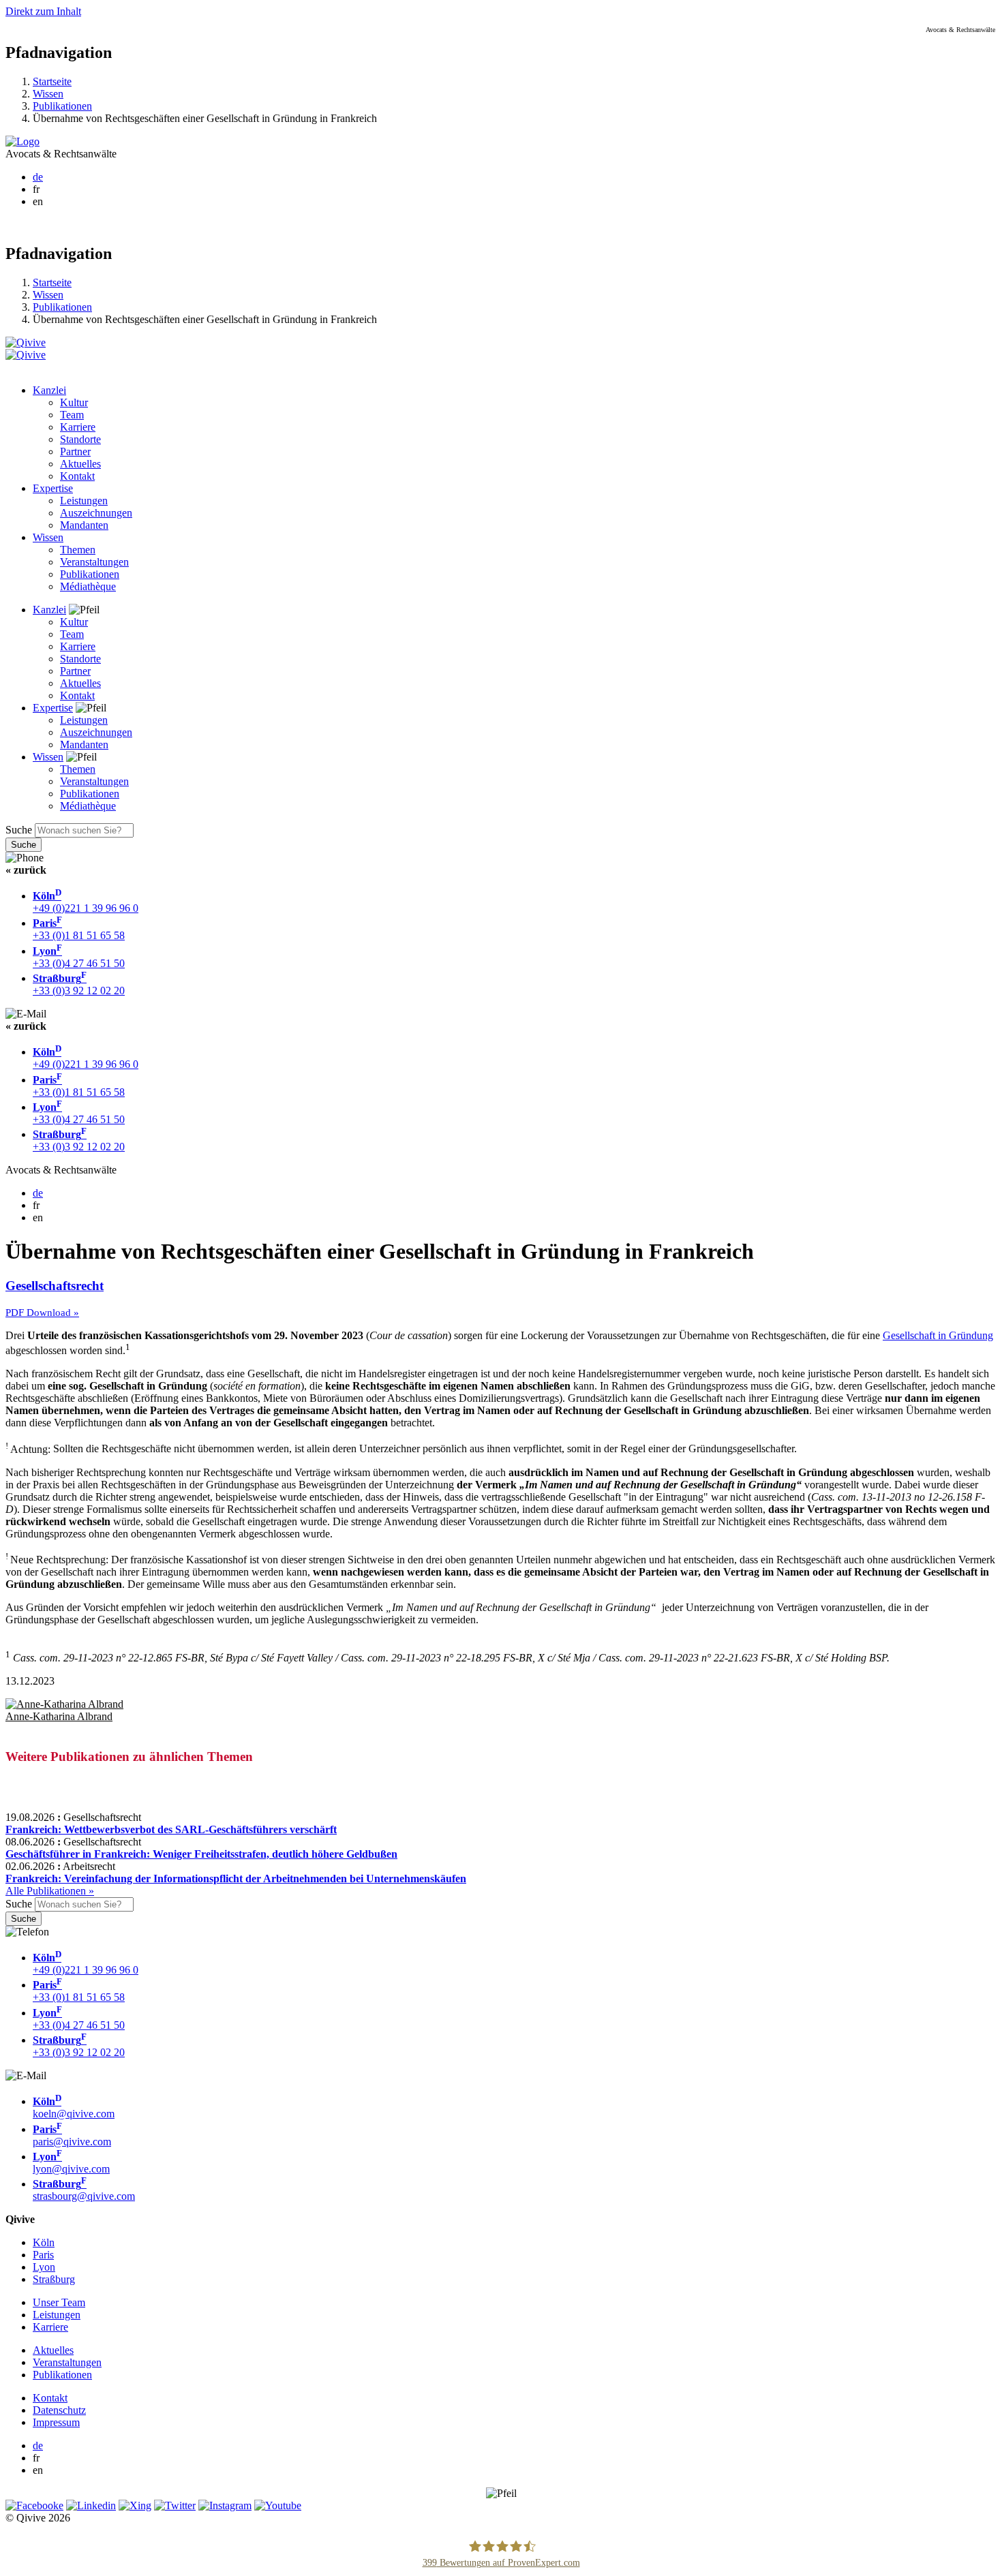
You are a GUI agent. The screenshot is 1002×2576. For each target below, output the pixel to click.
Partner (75, 451)
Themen (78, 550)
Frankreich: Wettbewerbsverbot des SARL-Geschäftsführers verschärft (171, 1829)
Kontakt (77, 476)
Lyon (44, 2267)
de (38, 177)
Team (72, 415)
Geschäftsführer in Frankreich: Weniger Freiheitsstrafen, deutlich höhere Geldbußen (201, 1854)
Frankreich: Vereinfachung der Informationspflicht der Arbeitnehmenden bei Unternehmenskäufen (236, 1879)
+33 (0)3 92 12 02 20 (79, 984)
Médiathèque (88, 586)
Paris (43, 2255)
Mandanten (84, 525)
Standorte (80, 439)
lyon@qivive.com (71, 2163)
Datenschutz (59, 2410)
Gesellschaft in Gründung (938, 1335)
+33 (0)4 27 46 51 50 (79, 957)
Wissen (48, 94)
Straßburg (54, 2279)
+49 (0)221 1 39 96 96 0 (86, 902)
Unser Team (59, 2302)
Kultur (74, 402)
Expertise (53, 488)
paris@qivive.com (72, 2135)
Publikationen (62, 106)
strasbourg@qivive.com (84, 2190)
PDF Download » (42, 1313)
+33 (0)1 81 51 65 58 (79, 929)
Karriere (78, 427)
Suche (19, 830)
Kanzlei (49, 390)
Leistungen (84, 501)
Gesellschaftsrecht (55, 1286)
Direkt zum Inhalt (43, 11)
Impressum (56, 2422)
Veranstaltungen (94, 562)
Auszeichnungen (96, 513)
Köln (44, 2242)
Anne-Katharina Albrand (59, 1716)
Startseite (52, 81)
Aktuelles (80, 464)
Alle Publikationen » (50, 1891)
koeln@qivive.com (74, 2107)
